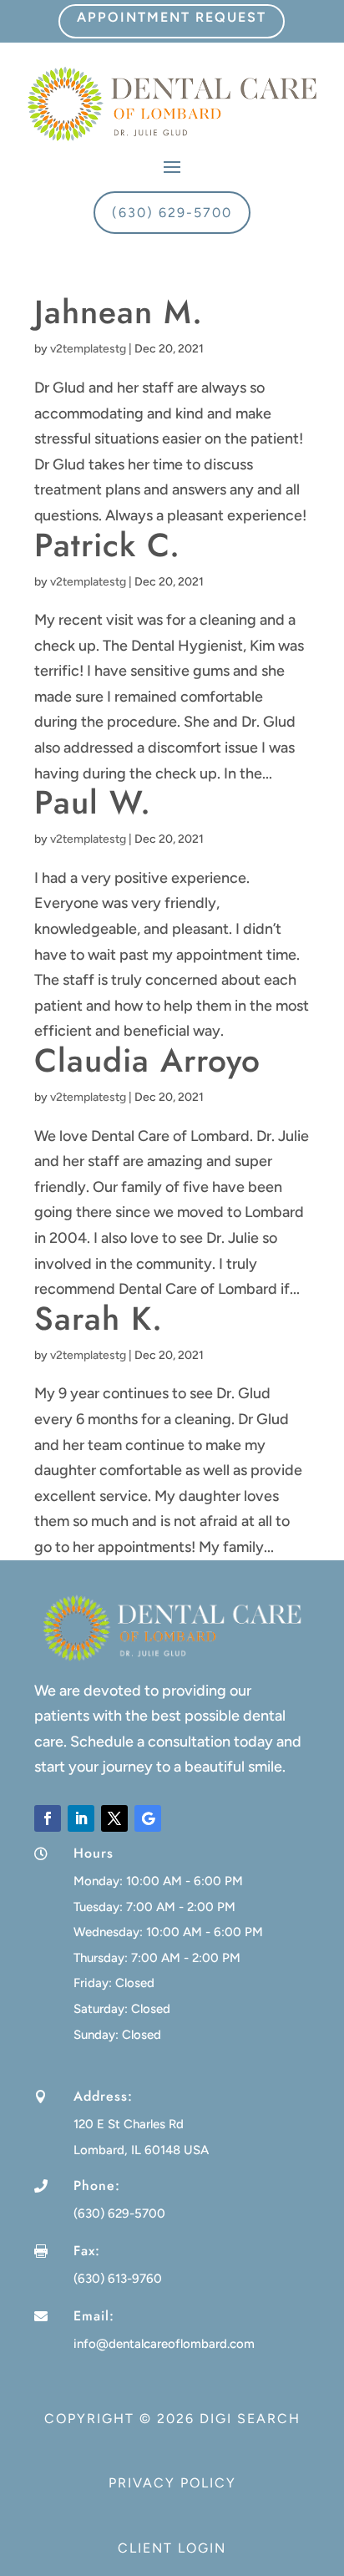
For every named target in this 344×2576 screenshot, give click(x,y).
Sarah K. (99, 1318)
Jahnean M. (119, 312)
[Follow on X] (114, 1818)
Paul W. (93, 802)
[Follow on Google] (148, 1818)
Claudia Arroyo (147, 1060)
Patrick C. (107, 545)
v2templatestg (88, 349)
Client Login (172, 2548)
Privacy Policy (172, 2483)
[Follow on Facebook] (48, 1818)
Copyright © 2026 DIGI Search (172, 2419)
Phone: (97, 2186)
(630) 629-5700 (172, 213)
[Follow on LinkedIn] (81, 1818)
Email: (94, 2316)
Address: (103, 2096)
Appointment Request (172, 17)
